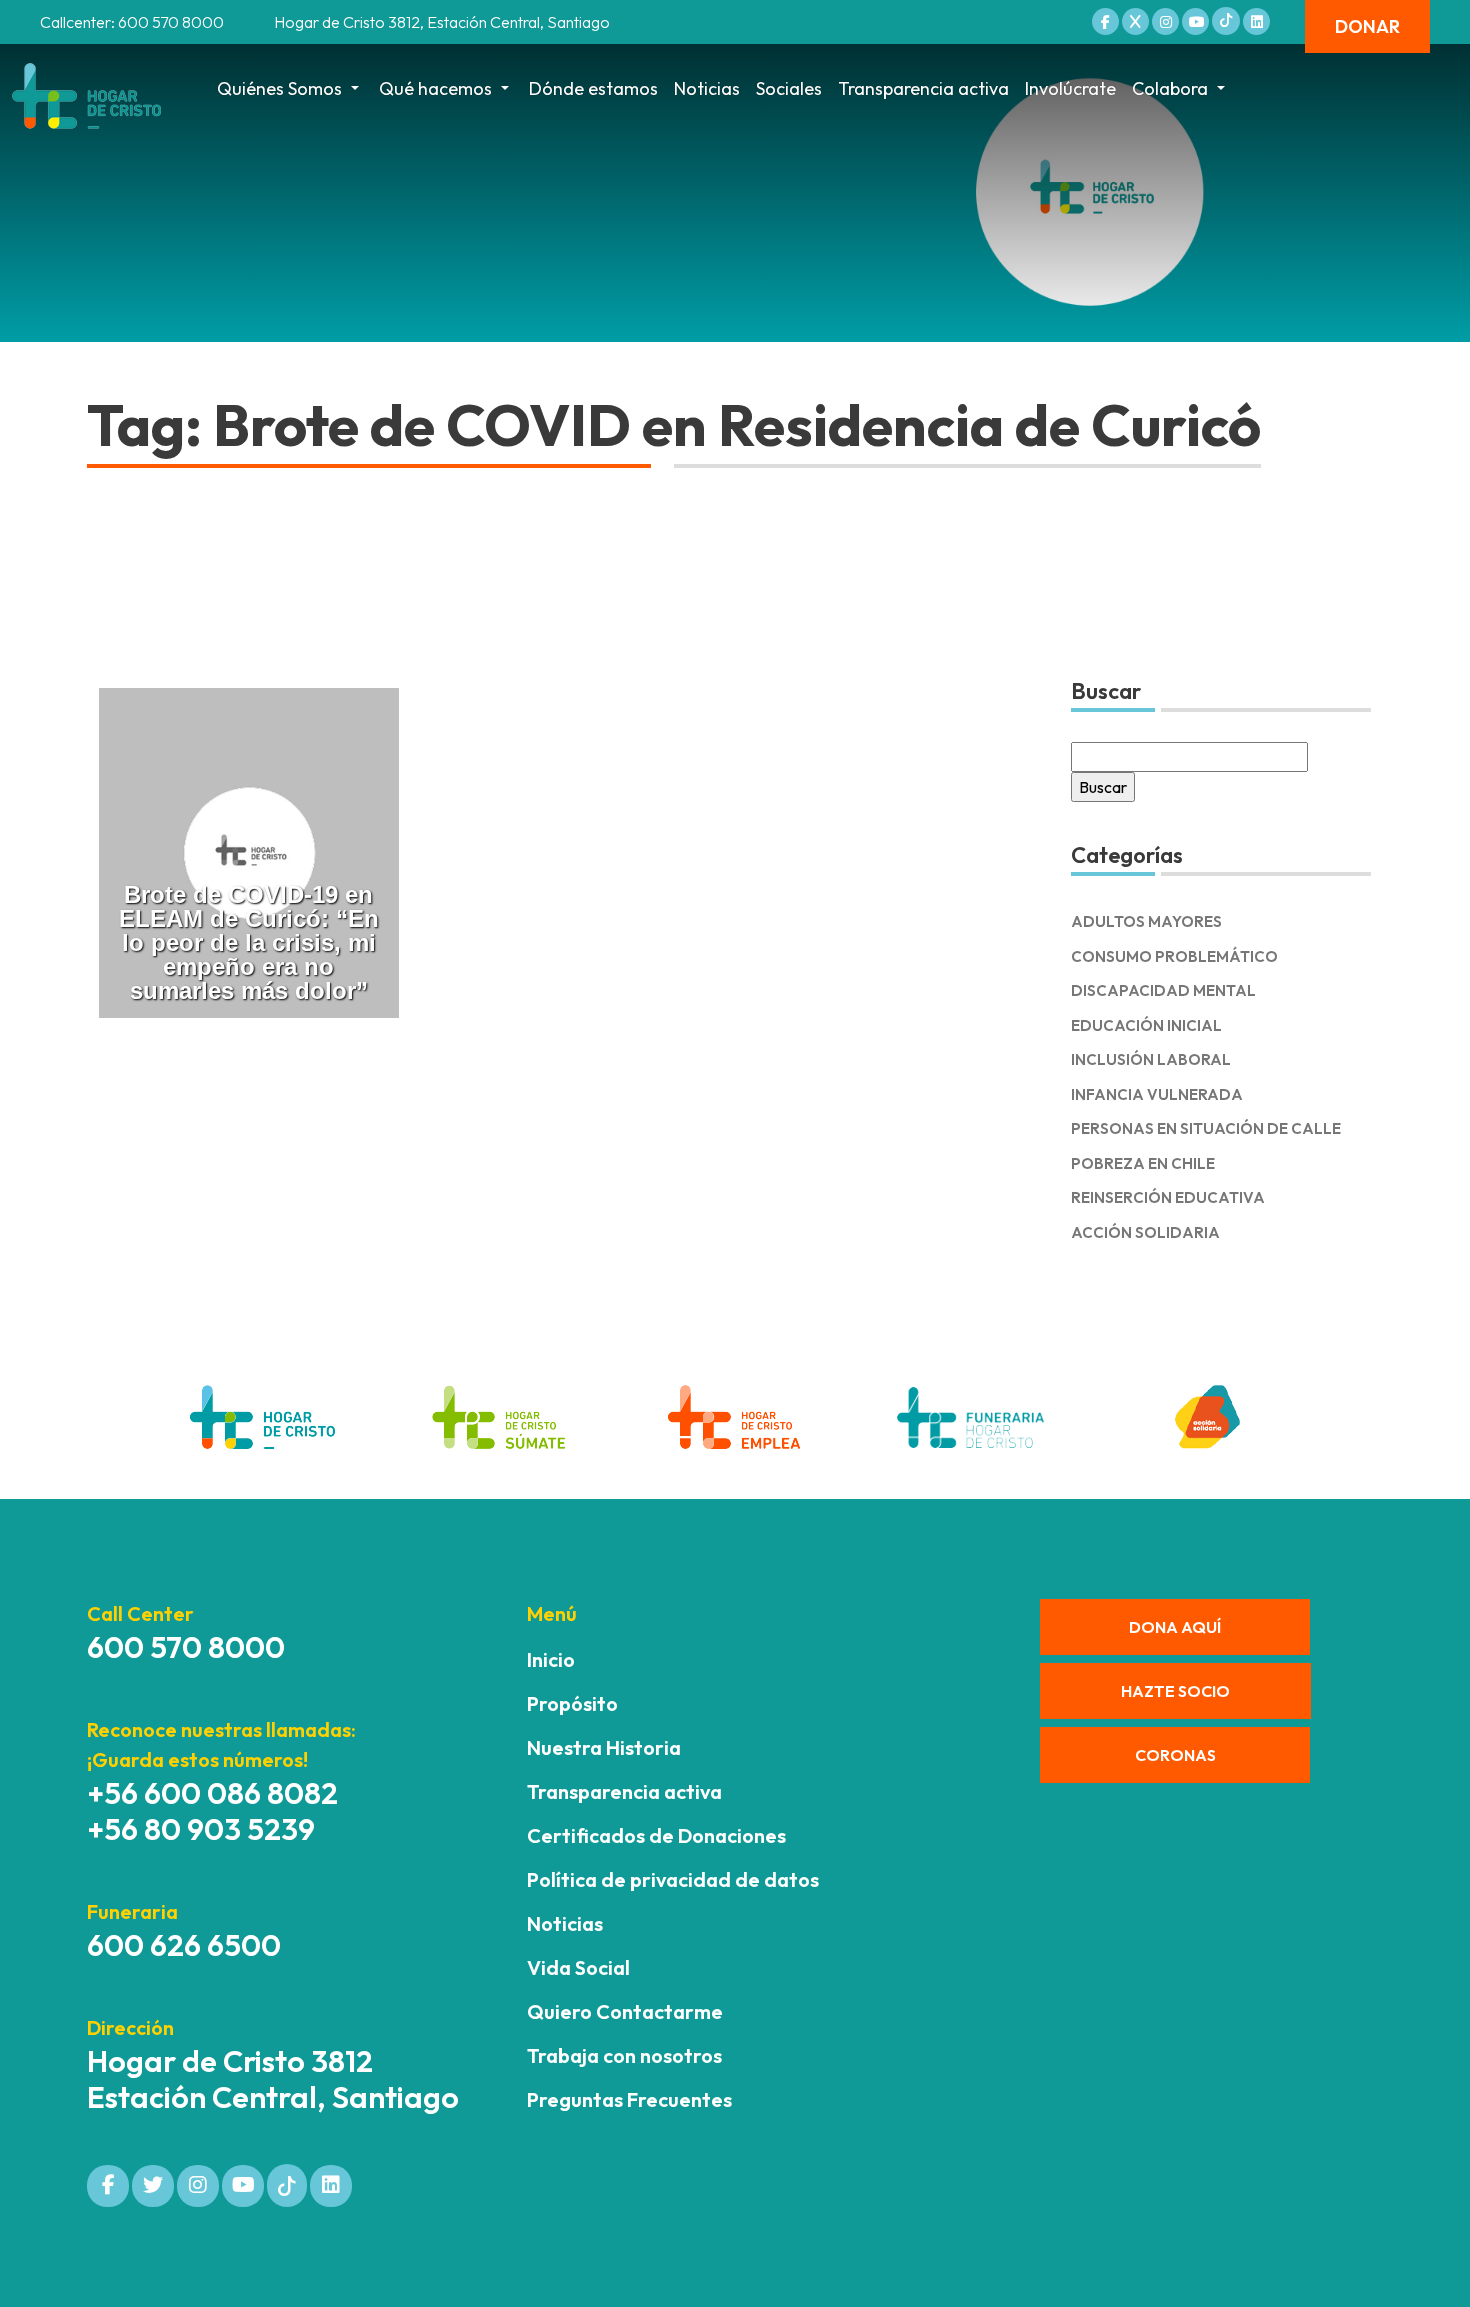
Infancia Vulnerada (1157, 1094)
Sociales (789, 88)
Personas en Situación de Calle (1206, 1128)
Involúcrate (1070, 88)
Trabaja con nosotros (624, 2055)
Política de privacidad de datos (673, 1879)
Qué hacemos (435, 88)
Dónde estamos (593, 88)
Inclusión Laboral (1151, 1059)
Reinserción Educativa (1168, 1197)
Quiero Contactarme (625, 2011)
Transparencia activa (923, 88)
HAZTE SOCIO (1175, 1691)
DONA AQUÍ (1175, 1627)
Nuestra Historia (604, 1747)
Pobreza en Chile (1143, 1163)
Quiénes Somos (279, 88)
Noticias (707, 88)
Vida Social (578, 1967)
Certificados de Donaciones (656, 1835)
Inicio (551, 1659)
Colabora (1170, 88)
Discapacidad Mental (1163, 990)
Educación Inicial (1146, 1025)
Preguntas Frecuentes (629, 2099)
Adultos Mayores (1146, 921)
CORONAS (1175, 1755)
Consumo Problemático (1174, 956)
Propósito (572, 1703)
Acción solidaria (1145, 1232)
